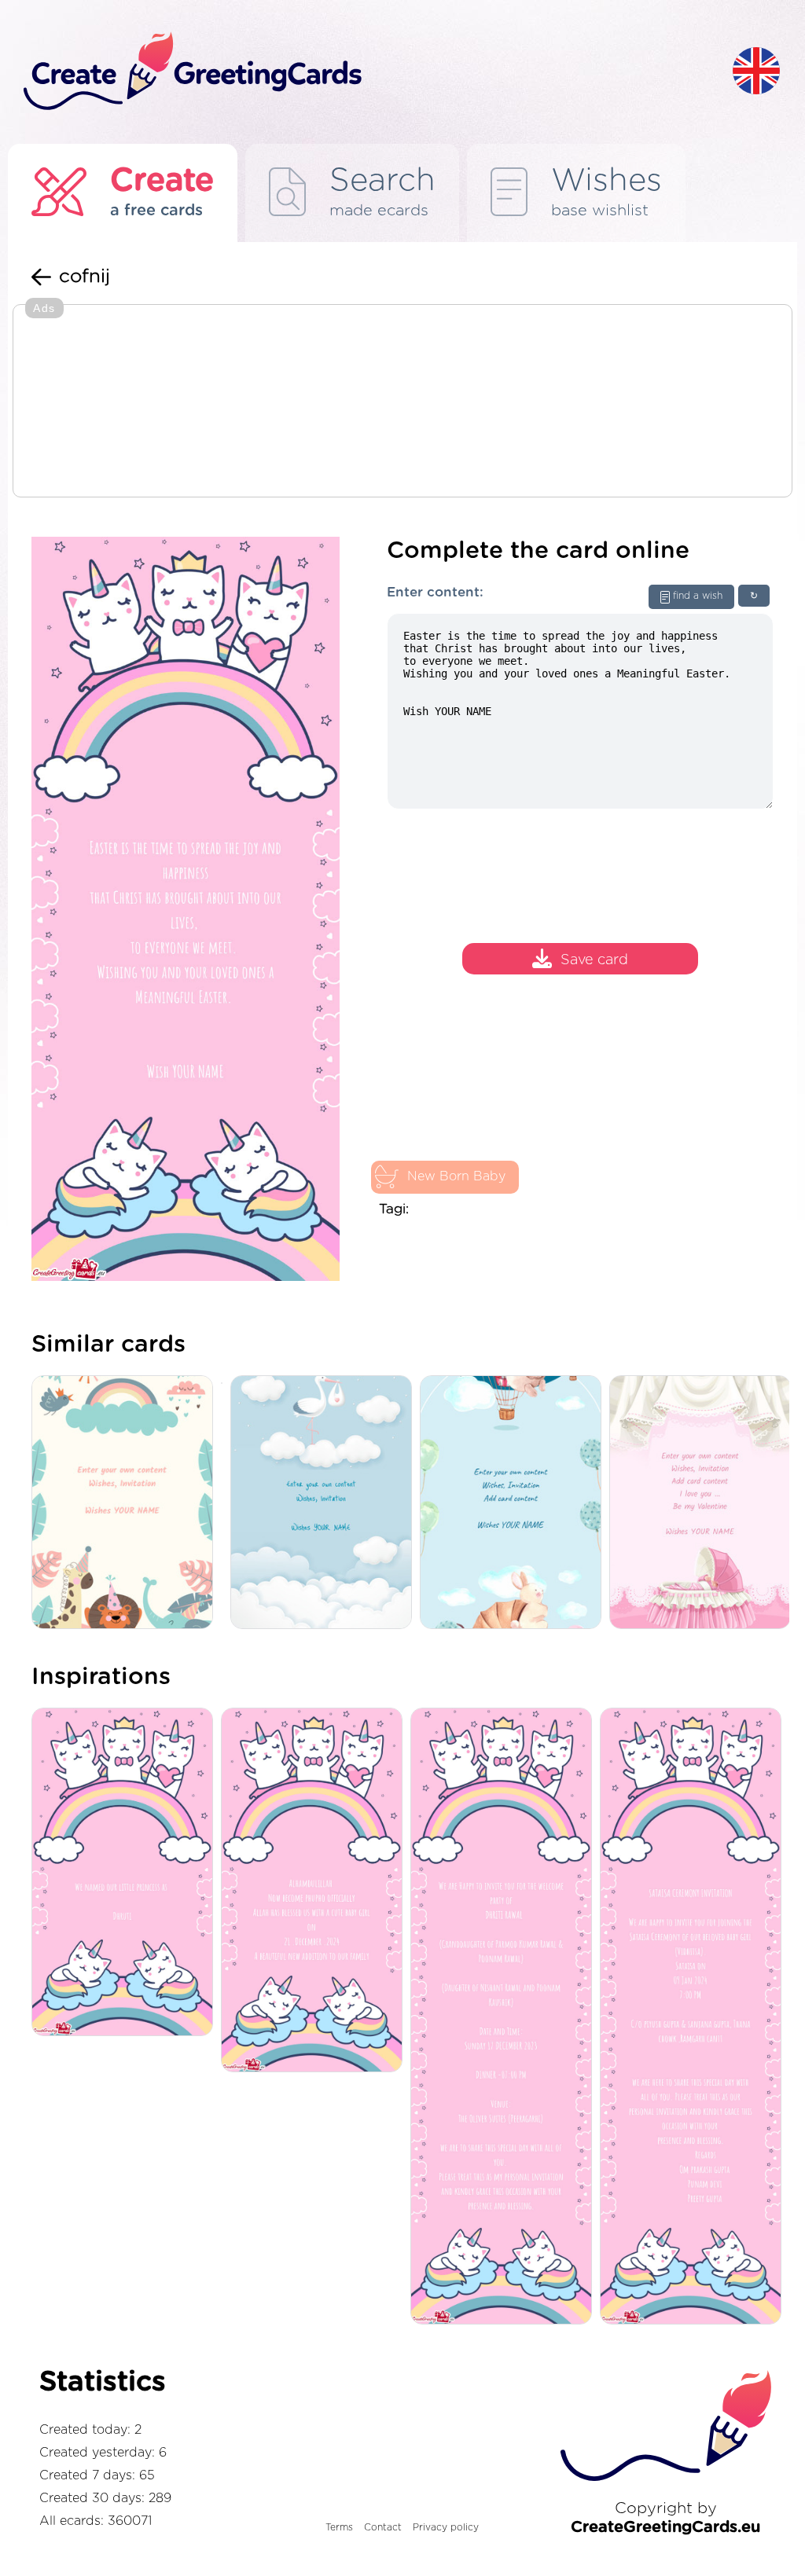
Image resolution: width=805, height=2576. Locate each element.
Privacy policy (446, 2527)
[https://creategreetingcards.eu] (366, 72)
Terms (339, 2527)
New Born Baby (456, 1176)
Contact (383, 2527)
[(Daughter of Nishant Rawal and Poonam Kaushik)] (505, 2017)
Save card (594, 960)
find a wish (698, 596)
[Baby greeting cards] (325, 1504)
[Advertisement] (402, 402)
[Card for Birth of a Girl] (704, 1504)
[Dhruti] (126, 1873)
